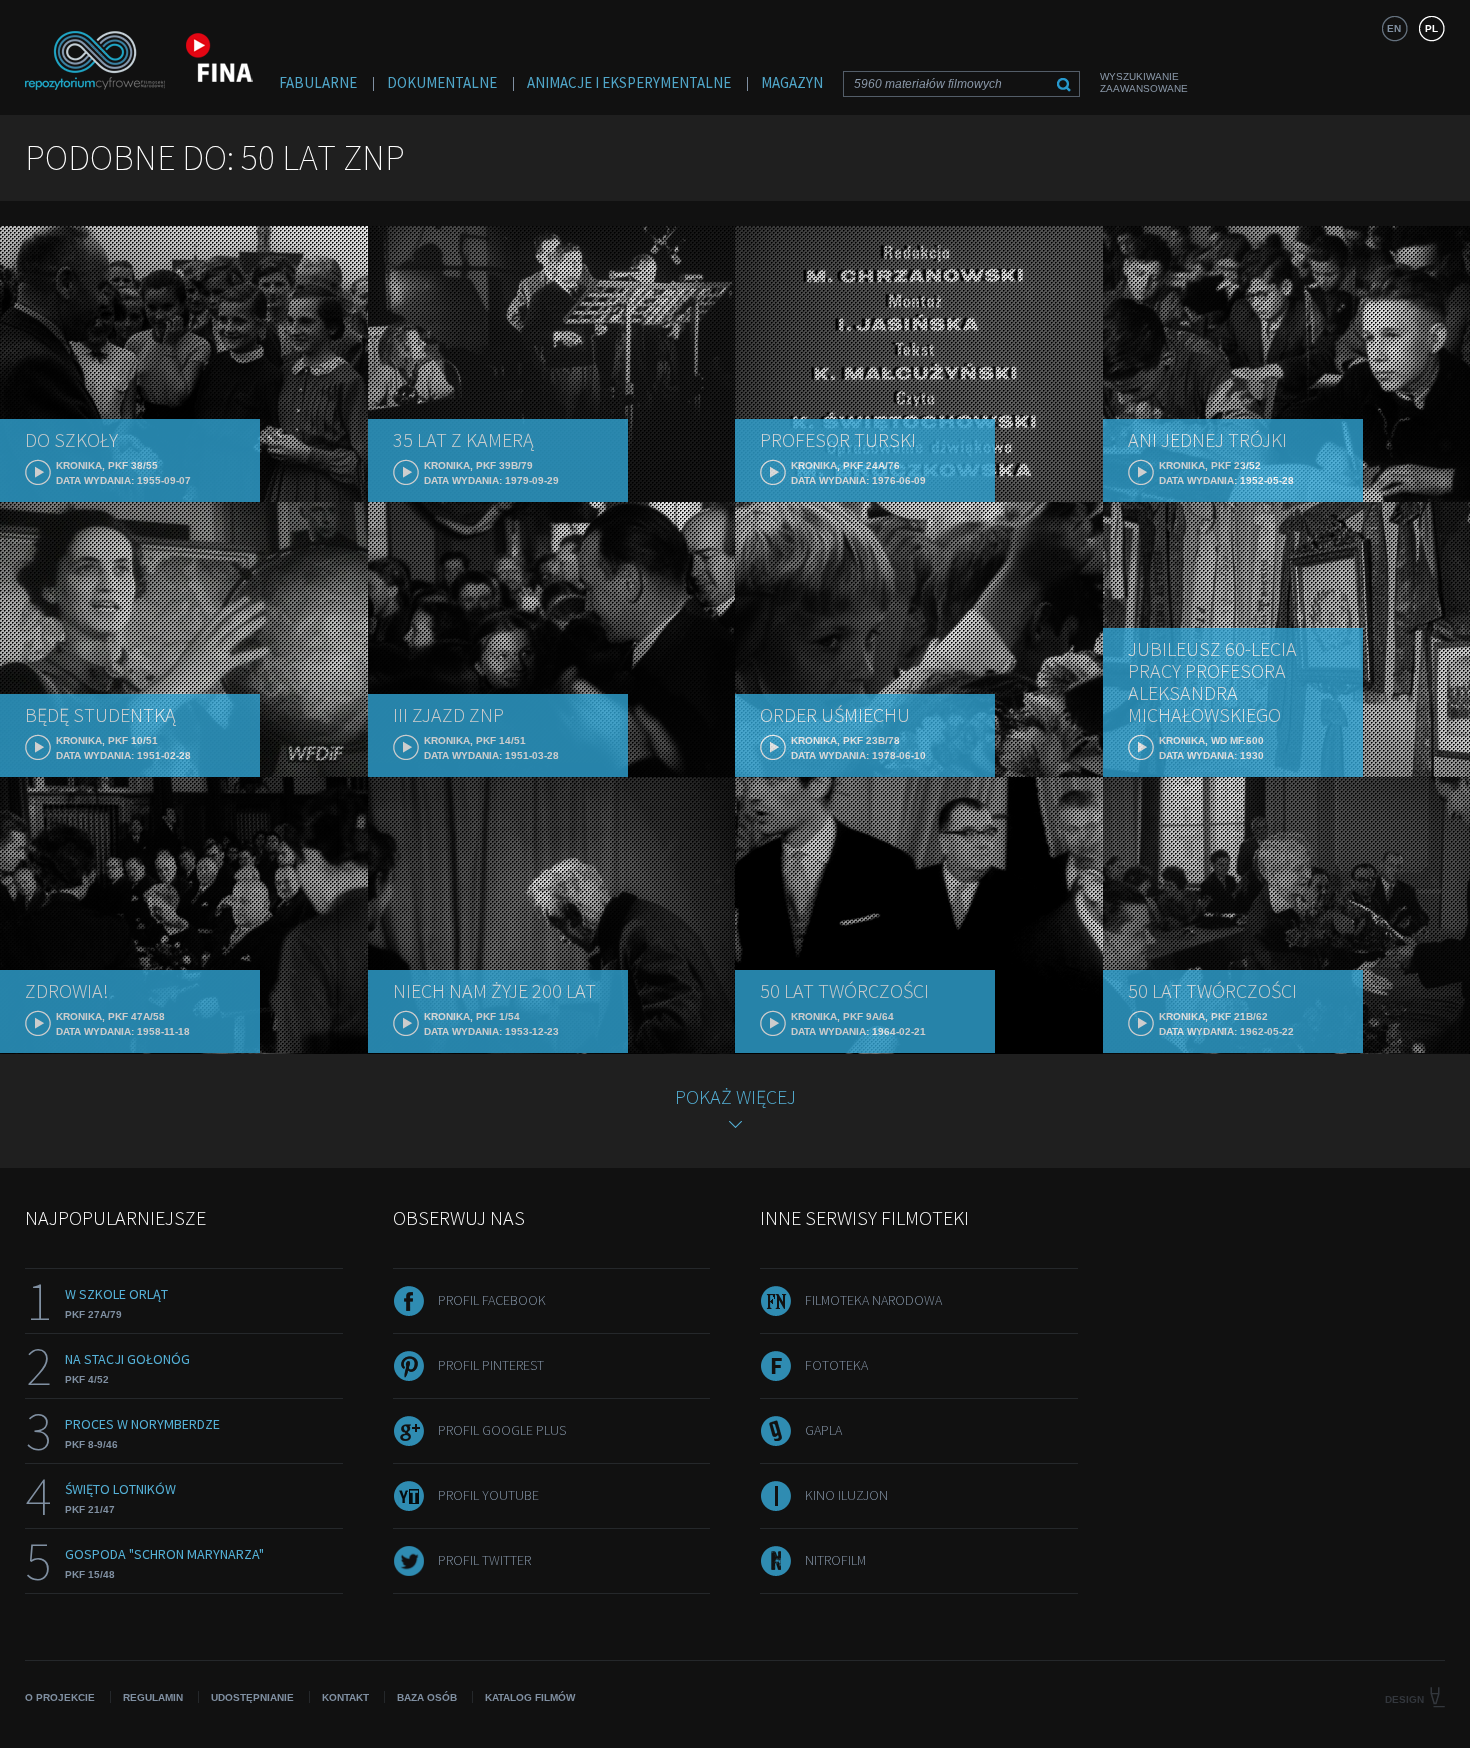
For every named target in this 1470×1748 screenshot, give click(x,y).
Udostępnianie (252, 1697)
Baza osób (427, 1697)
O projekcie (60, 1697)
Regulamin (153, 1697)
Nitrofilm (835, 1560)
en (1394, 28)
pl (1431, 28)
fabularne (318, 82)
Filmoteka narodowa (873, 1300)
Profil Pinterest (491, 1365)
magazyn (792, 82)
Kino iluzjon (846, 1495)
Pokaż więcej (735, 1096)
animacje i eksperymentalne (629, 82)
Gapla (823, 1430)
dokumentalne (442, 82)
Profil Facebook (492, 1300)
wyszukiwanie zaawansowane (1144, 82)
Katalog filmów (530, 1697)
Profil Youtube (488, 1495)
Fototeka (836, 1365)
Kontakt (345, 1697)
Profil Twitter (484, 1560)
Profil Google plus (502, 1430)
